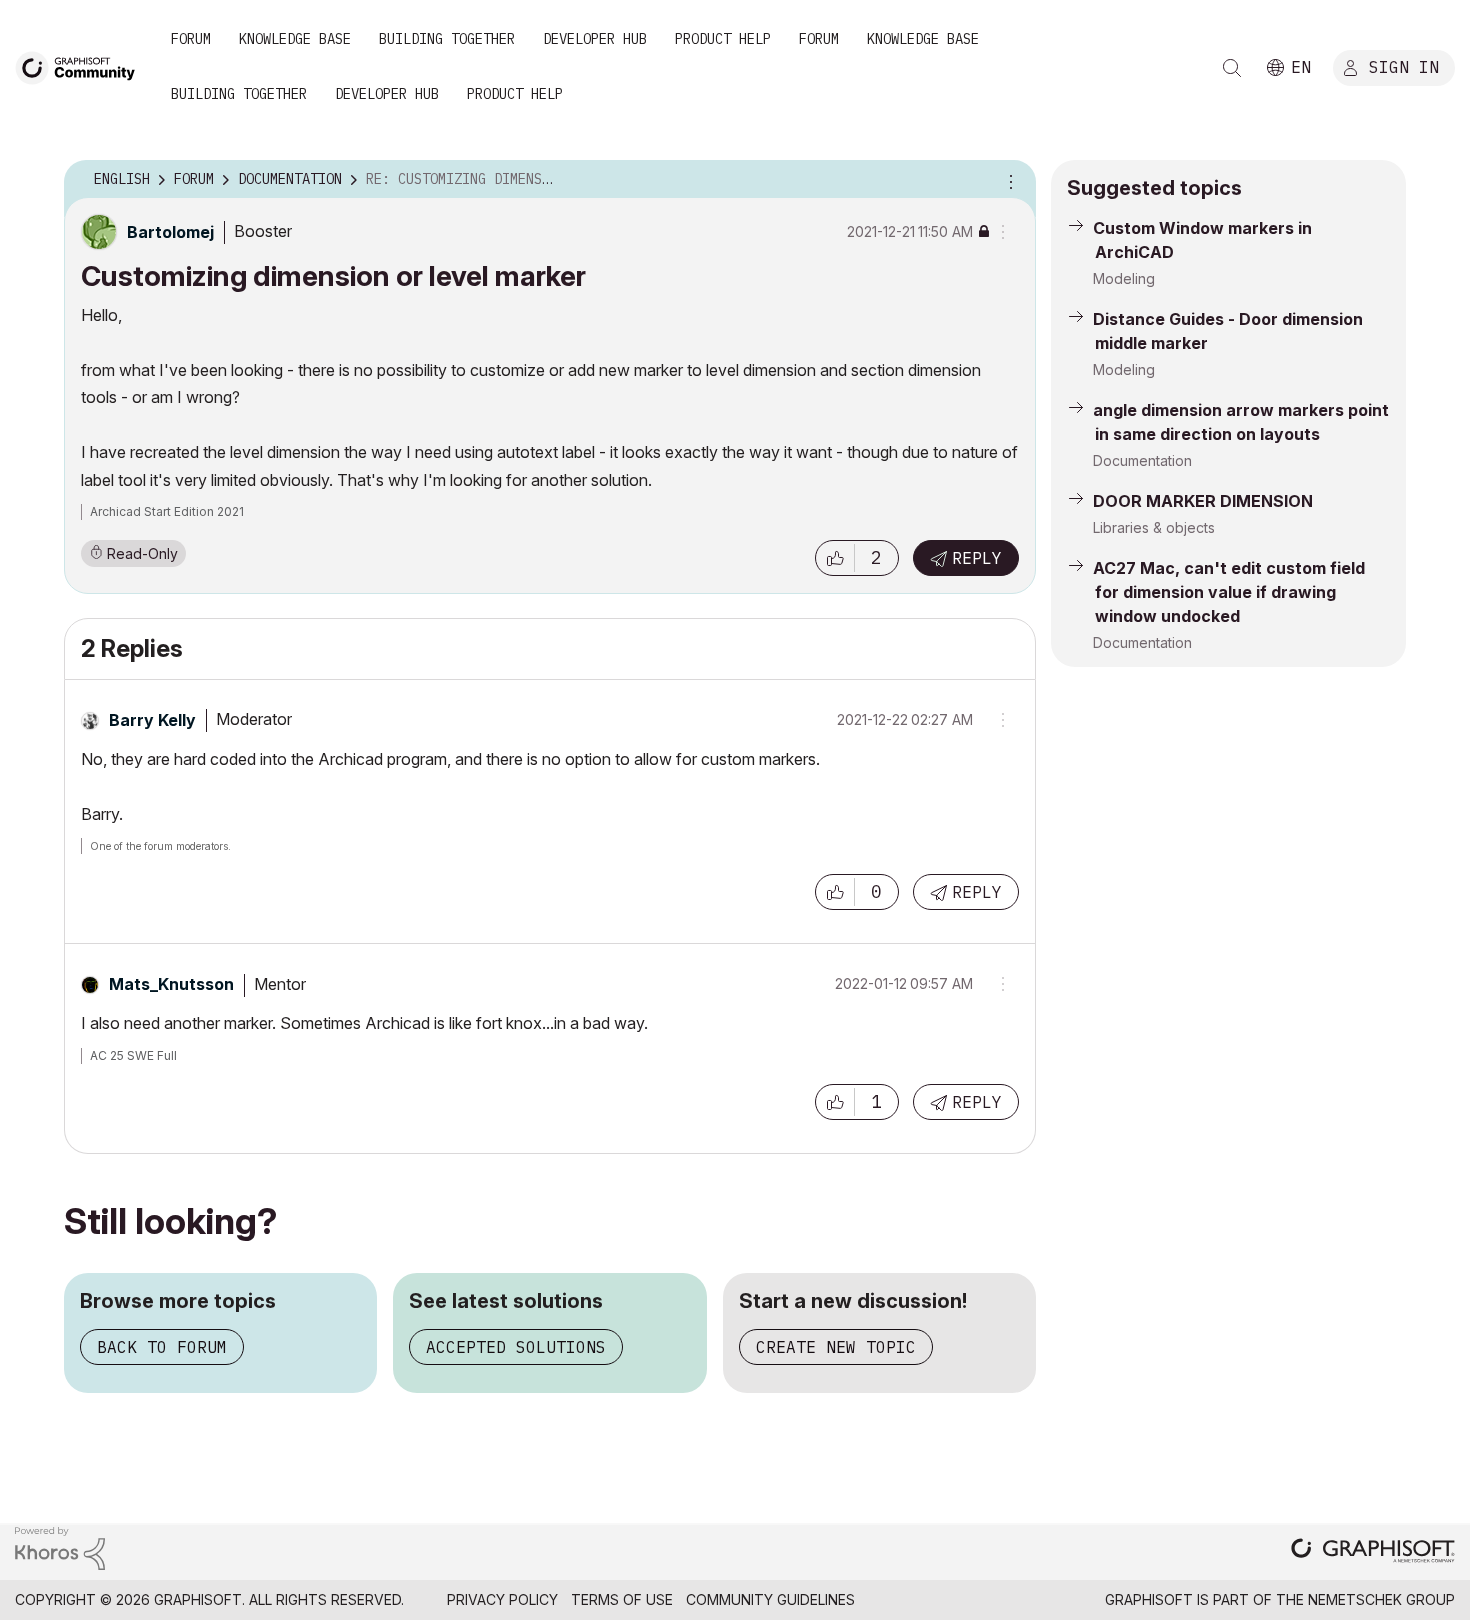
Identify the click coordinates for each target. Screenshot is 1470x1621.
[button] (835, 558)
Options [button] (1008, 180)
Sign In (1404, 67)
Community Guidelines (770, 1599)
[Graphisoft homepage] (1373, 1552)
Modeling (1124, 278)
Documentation (1142, 460)
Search (1232, 68)
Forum (191, 39)
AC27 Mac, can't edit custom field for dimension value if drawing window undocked (1229, 592)
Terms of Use (622, 1599)
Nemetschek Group (1381, 1599)
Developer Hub (595, 39)
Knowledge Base (295, 39)
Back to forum (162, 1347)
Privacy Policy (502, 1599)
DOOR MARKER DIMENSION (1203, 501)
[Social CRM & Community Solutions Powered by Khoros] (60, 1546)
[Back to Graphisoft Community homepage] (82, 66)
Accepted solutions (516, 1347)
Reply (977, 558)
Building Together (447, 39)
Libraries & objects (1154, 527)
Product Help (723, 39)
